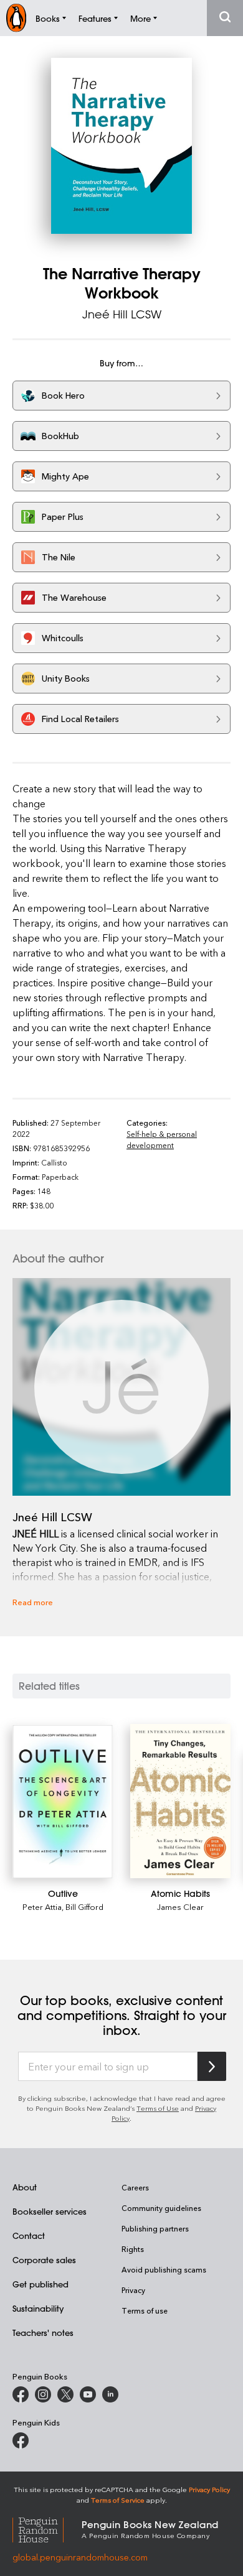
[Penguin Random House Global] (47, 2528)
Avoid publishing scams (164, 2269)
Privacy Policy (209, 2489)
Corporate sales (44, 2260)
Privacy (133, 2290)
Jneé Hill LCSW (122, 314)
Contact (29, 2235)
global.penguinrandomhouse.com (80, 2557)
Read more (33, 1602)
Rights (133, 2249)
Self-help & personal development (162, 1139)
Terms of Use (158, 2108)
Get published (40, 2284)
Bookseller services (50, 2211)
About (25, 2187)
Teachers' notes (43, 2333)
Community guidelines (161, 2208)
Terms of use (145, 2310)
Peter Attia (42, 1907)
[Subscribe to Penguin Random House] (212, 2066)
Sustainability (38, 2308)
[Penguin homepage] (16, 18)
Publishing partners (155, 2228)
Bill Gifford (84, 1907)
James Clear (180, 1907)
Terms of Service (118, 2500)
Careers (135, 2187)
